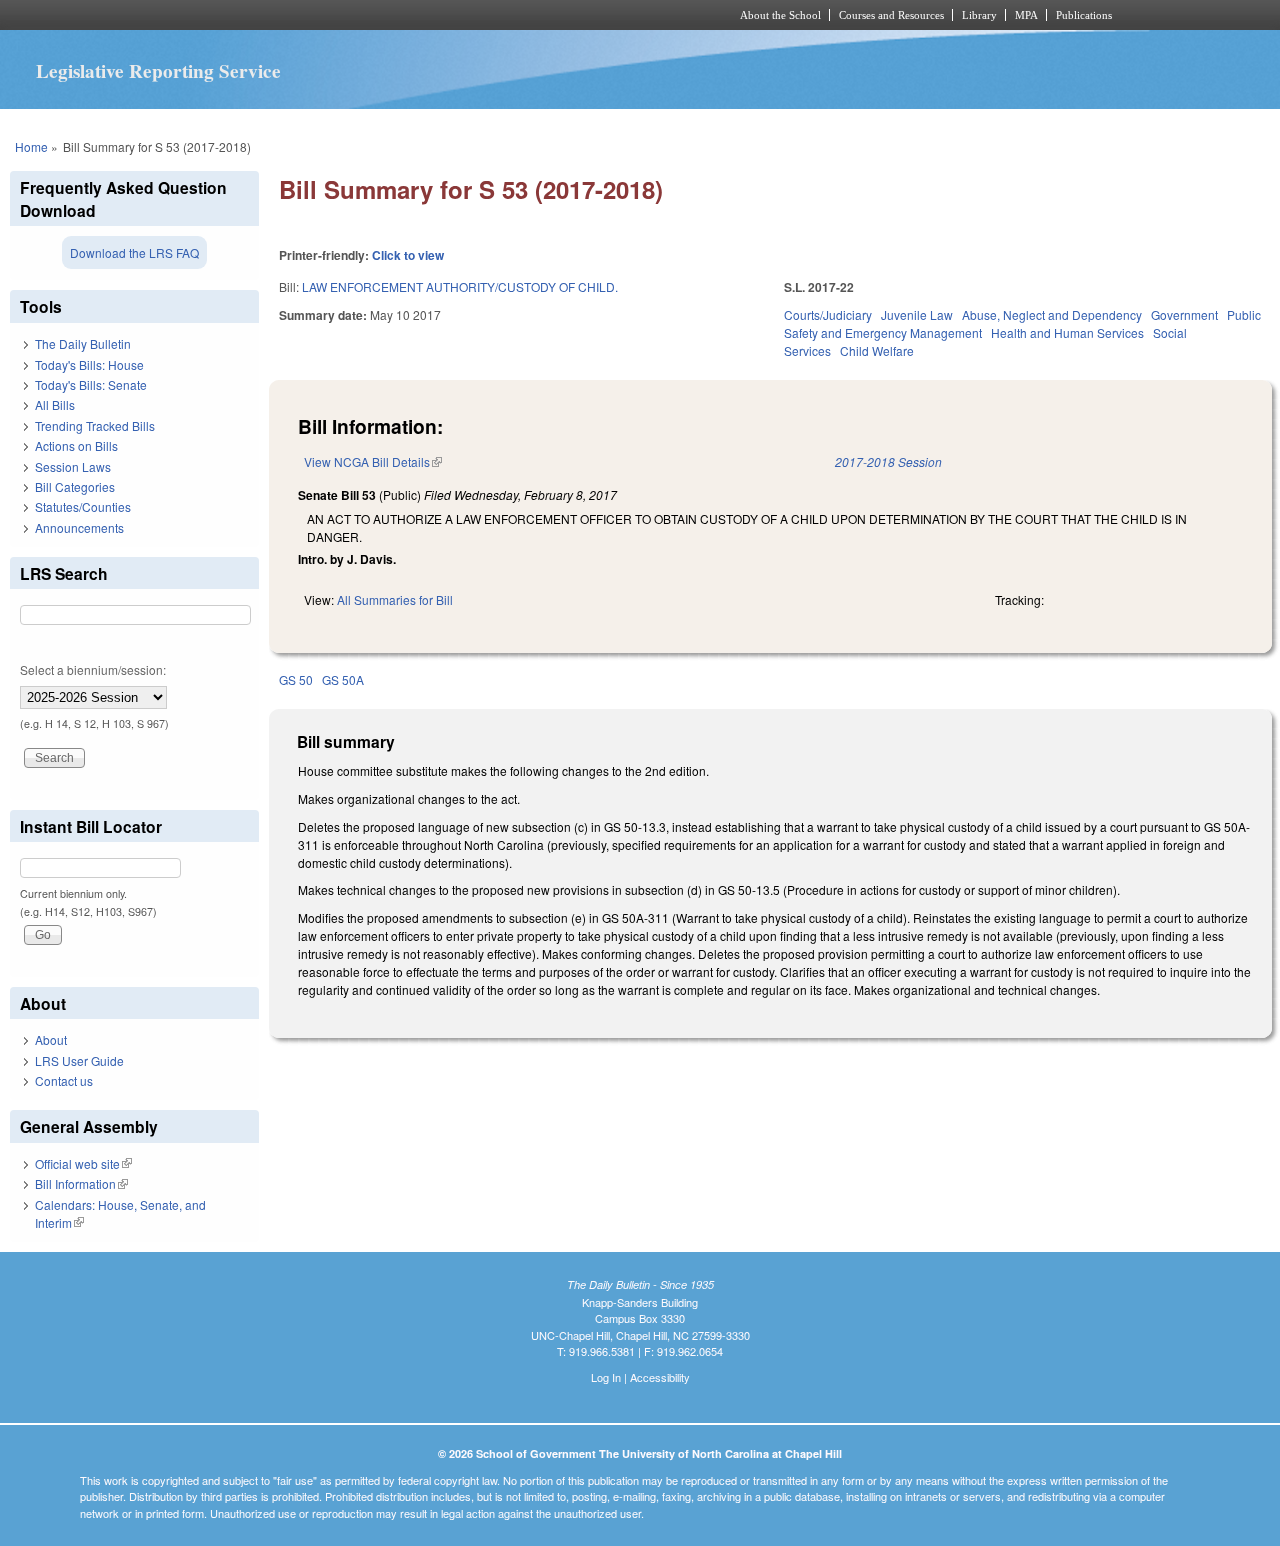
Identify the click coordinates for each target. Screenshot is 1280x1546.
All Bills (55, 404)
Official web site (83, 1163)
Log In (606, 1377)
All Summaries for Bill (395, 599)
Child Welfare (877, 350)
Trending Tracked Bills (95, 425)
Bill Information (81, 1183)
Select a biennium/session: (93, 669)
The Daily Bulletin (83, 343)
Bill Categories (75, 486)
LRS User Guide (79, 1060)
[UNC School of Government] (375, 15)
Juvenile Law (917, 314)
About (51, 1039)
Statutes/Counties (83, 506)
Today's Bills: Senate (91, 384)
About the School (780, 15)
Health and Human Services (1067, 332)
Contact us (64, 1080)
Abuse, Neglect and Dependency (1052, 314)
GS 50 (296, 679)
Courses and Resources (891, 15)
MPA (1026, 15)
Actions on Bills (76, 445)
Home (31, 146)
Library (979, 15)
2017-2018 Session (888, 461)
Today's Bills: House (89, 364)
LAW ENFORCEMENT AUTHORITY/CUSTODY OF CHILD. (460, 286)
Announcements (79, 527)
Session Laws (73, 466)
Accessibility (660, 1377)
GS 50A (343, 679)
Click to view (408, 255)
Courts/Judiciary (828, 314)
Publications (1084, 15)
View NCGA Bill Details (373, 461)
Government (1184, 314)
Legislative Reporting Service (158, 71)
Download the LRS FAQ (134, 252)
